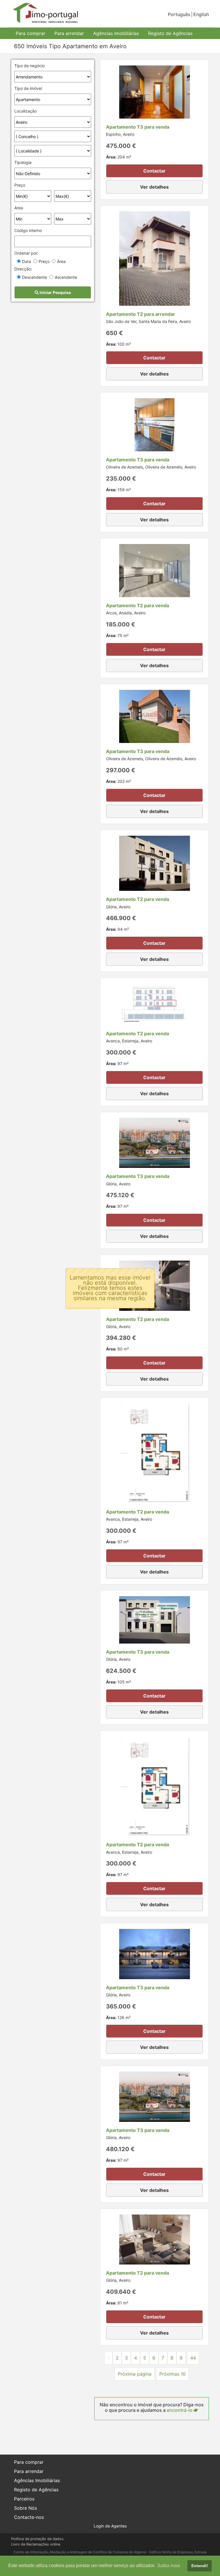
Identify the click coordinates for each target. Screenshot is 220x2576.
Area (19, 208)
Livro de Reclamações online (36, 2544)
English (201, 14)
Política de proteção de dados (37, 2539)
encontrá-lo (180, 2410)
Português (179, 14)
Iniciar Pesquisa (55, 292)
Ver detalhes (154, 187)
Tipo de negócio (30, 66)
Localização (25, 111)
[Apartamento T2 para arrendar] (155, 258)
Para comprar (31, 33)
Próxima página (135, 2374)
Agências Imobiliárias (116, 33)
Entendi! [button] (200, 2566)
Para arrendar (69, 33)
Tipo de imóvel (28, 88)
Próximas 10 (172, 2374)
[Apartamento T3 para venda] (155, 92)
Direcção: (23, 269)
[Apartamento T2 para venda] (155, 570)
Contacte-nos (29, 2517)
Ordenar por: (26, 253)
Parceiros (24, 2499)
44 (193, 2358)
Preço (20, 185)
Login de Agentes (110, 2526)
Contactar (154, 171)
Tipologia (23, 162)
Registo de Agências (170, 33)
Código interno (28, 230)
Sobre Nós (25, 2508)
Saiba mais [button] (169, 2566)
